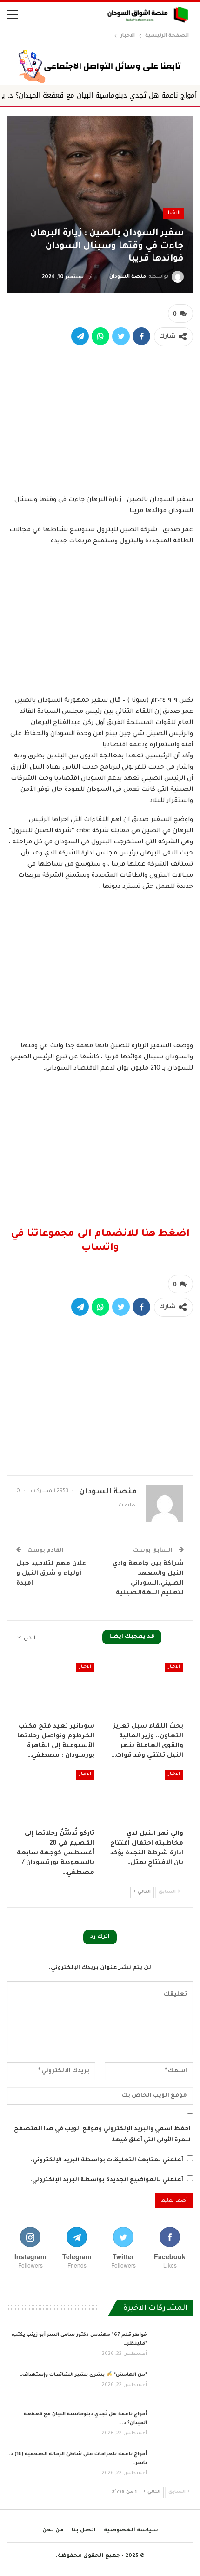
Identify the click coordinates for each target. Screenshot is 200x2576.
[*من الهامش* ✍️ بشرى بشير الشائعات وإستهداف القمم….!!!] (173, 2386)
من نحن (53, 2531)
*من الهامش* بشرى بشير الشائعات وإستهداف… (83, 2375)
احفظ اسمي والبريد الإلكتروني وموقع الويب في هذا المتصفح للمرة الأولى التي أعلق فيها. (102, 2135)
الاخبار (173, 213)
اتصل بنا (84, 2531)
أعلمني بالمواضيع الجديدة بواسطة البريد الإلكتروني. (107, 2180)
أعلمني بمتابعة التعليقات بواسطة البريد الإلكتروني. (107, 2160)
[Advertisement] (100, 419)
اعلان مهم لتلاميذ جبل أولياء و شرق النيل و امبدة (52, 1574)
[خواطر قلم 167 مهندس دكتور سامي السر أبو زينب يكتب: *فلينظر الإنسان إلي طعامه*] (173, 2346)
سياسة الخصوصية (131, 2531)
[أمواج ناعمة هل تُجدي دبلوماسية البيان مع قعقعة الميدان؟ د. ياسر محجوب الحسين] (173, 2425)
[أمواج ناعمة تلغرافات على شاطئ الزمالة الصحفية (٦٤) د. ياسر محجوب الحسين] (173, 2465)
